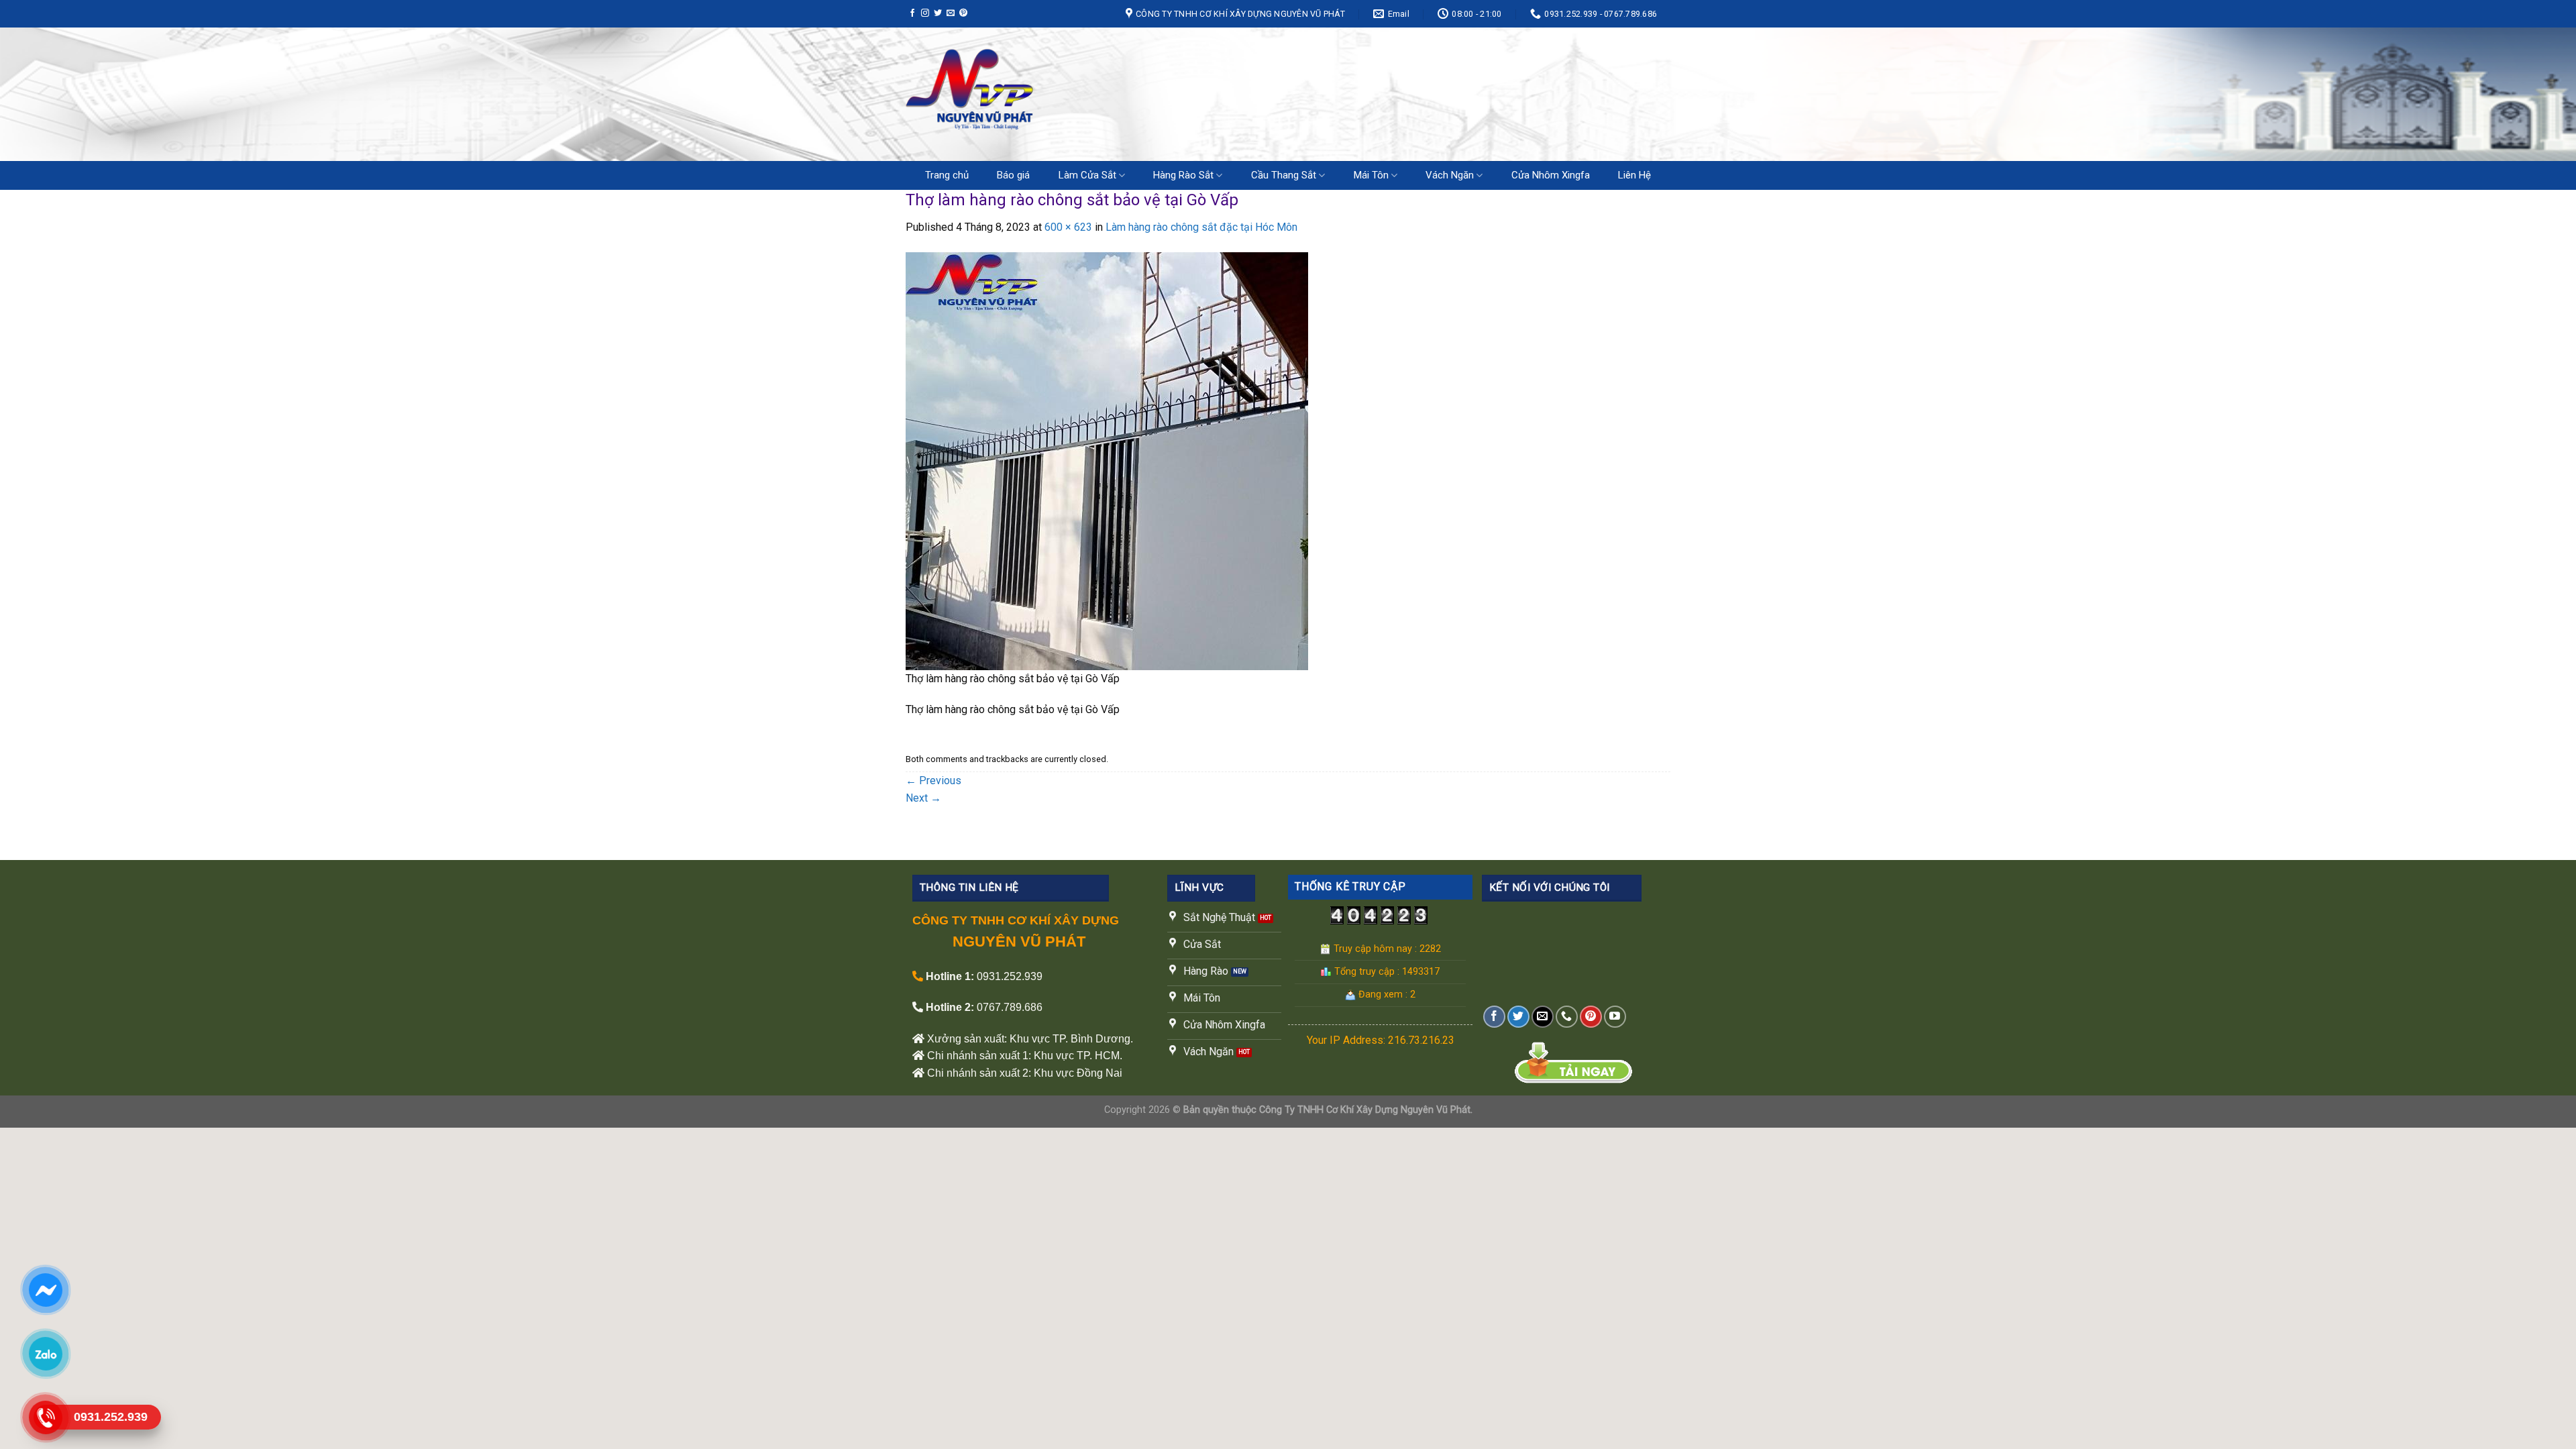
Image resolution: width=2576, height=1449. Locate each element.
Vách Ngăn (1450, 175)
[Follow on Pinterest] (963, 13)
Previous (933, 781)
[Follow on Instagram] (925, 13)
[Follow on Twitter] (938, 13)
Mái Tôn (1371, 175)
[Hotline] (45, 1417)
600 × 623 (1068, 227)
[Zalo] (45, 1354)
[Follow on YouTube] (1615, 1017)
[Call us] (1567, 1017)
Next (923, 798)
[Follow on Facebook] (912, 13)
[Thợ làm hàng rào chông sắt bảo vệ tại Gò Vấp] (1107, 461)
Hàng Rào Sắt (1183, 175)
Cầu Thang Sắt (1284, 175)
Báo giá (1013, 175)
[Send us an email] (951, 13)
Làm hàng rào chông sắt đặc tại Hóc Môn (1201, 227)
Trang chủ (947, 175)
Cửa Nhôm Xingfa (1551, 175)
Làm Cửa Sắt (1087, 175)
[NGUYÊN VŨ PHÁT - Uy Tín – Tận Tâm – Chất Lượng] (1043, 94)
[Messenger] (45, 1290)
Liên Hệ (1634, 175)
